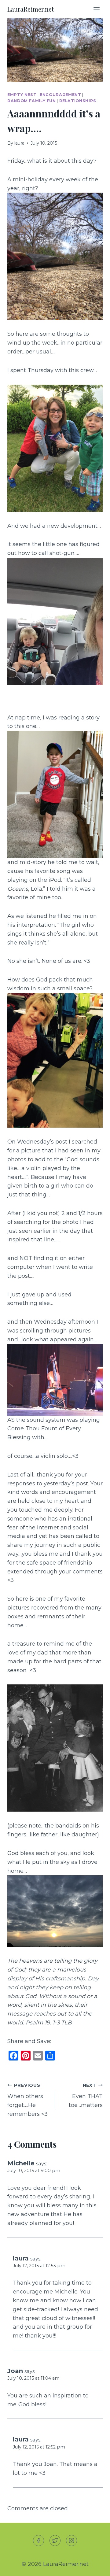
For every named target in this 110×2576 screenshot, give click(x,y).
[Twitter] (55, 2541)
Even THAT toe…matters (86, 2096)
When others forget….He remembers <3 (28, 2100)
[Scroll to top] (94, 2566)
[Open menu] (96, 9)
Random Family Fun (32, 101)
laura (19, 143)
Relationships (78, 101)
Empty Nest (22, 95)
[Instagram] (71, 2541)
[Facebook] (38, 2541)
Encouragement (60, 95)
